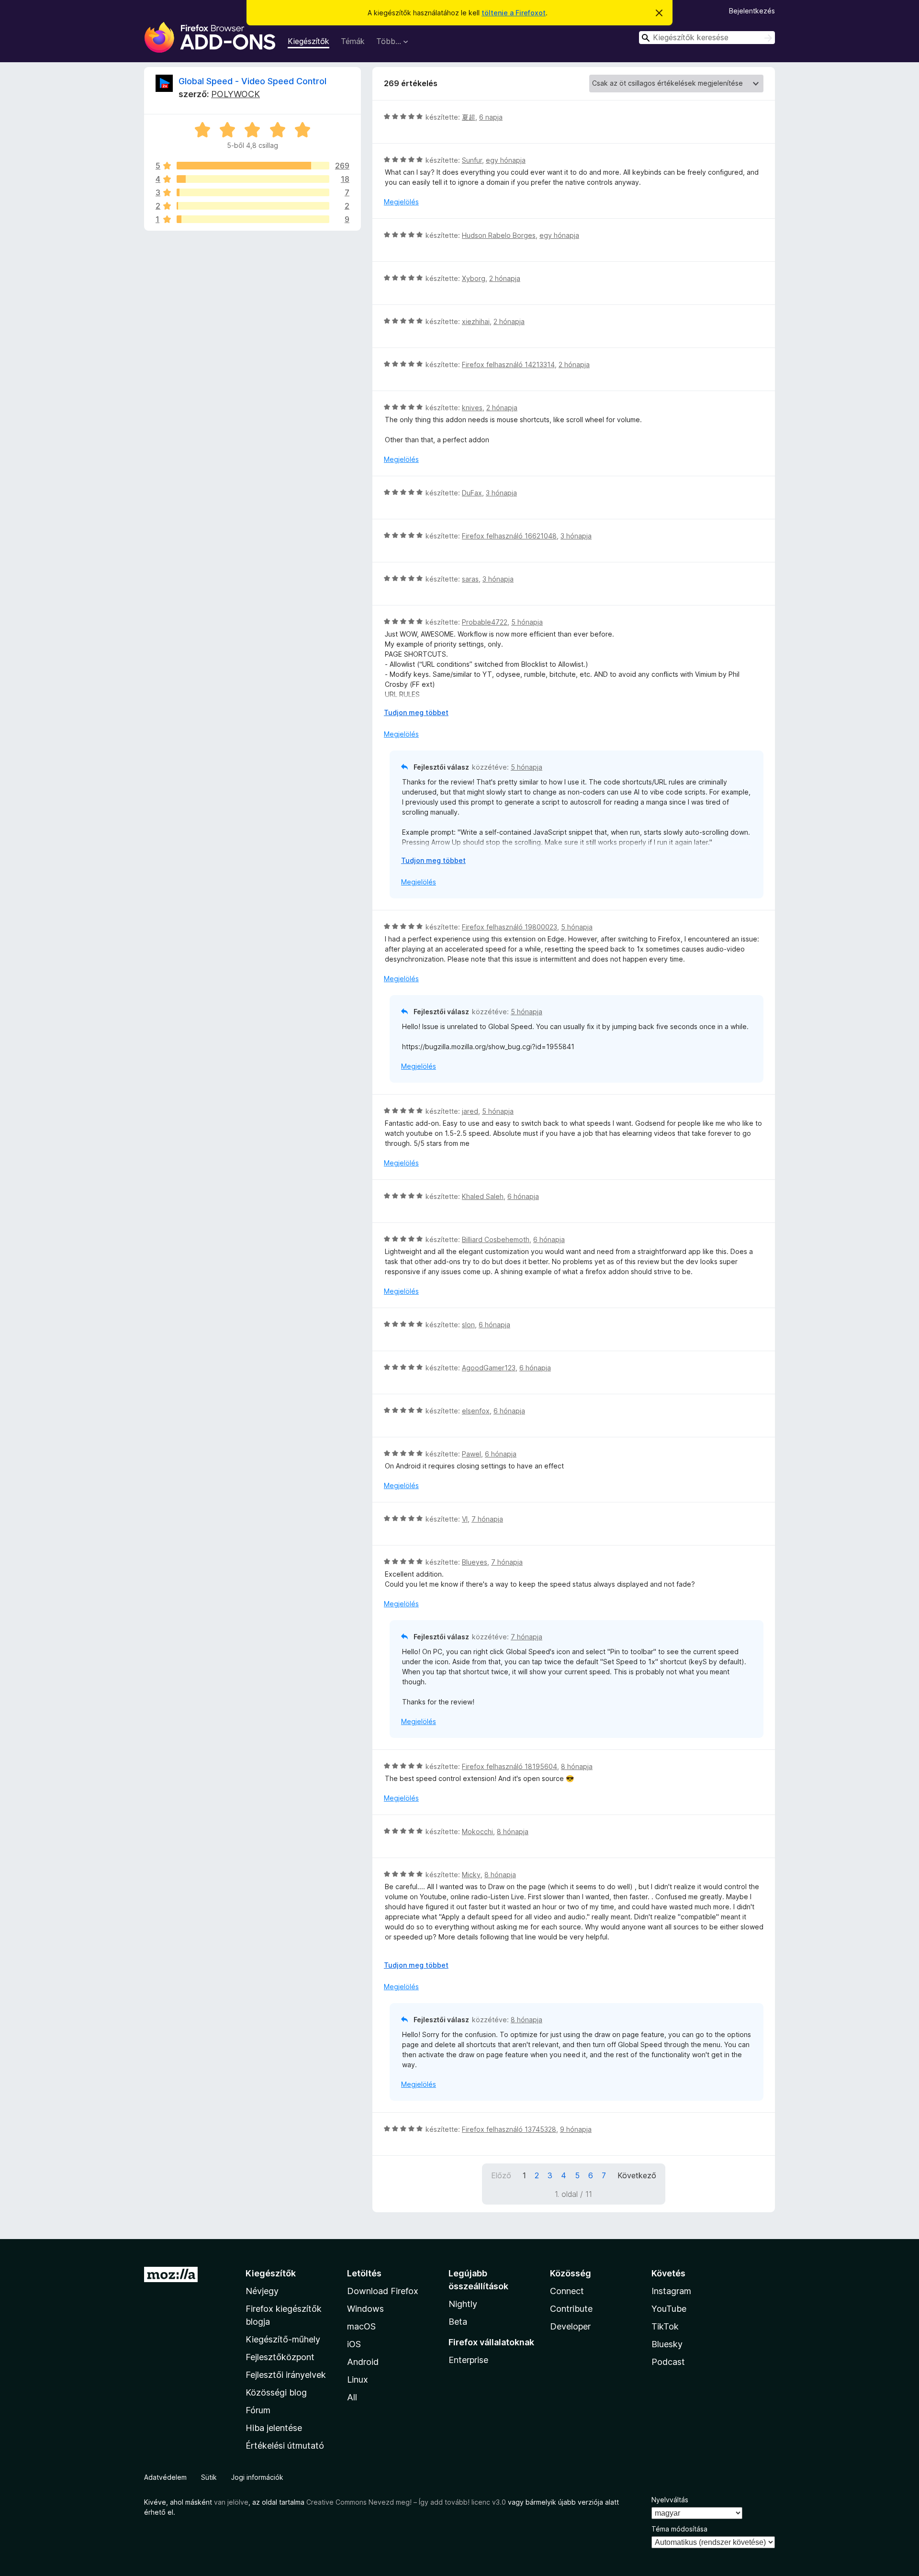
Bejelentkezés (752, 11)
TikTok (665, 2326)
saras (470, 579)
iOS (354, 2344)
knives (472, 408)
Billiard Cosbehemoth (496, 1239)
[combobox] (707, 38)
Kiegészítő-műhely (283, 2339)
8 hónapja (577, 1766)
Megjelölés (401, 202)
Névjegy (262, 2291)
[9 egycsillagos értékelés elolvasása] (253, 219)
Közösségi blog (276, 2392)
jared (470, 1111)
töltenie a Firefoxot (514, 13)
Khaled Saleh (483, 1196)
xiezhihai (476, 321)
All (352, 2397)
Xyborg (474, 278)
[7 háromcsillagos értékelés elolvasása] (253, 192)
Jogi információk (257, 2477)
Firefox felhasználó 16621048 (509, 536)
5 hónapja (527, 622)
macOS (361, 2326)
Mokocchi (477, 1831)
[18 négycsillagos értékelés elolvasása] (253, 179)
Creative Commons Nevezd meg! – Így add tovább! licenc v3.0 (406, 2502)
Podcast (668, 2362)
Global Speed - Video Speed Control (252, 81)
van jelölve (231, 2502)
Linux (358, 2380)
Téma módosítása (679, 2529)
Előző (501, 2175)
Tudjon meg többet (416, 712)
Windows (365, 2309)
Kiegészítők (308, 41)
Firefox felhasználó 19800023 (510, 927)
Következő (637, 2175)
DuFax (472, 493)
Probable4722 (485, 622)
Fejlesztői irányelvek (286, 2375)
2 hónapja (505, 278)
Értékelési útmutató (285, 2446)
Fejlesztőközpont (280, 2357)
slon (468, 1325)
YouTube (669, 2309)
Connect (567, 2291)
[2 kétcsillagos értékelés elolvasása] (253, 206)
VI (465, 1519)
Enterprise (468, 2360)
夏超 (469, 117)
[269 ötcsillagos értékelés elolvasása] (253, 166)
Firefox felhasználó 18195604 (510, 1766)
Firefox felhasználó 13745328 (509, 2129)
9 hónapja (576, 2129)
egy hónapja (506, 160)
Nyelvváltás (670, 2500)
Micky (471, 1875)
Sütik (209, 2477)
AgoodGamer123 (489, 1368)
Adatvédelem (165, 2477)
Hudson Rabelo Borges (499, 235)
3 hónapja (501, 493)
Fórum (258, 2410)
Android (363, 2362)
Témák (353, 41)
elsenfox (476, 1411)
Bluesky (667, 2344)
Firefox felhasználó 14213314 (508, 364)
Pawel (471, 1454)
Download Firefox (383, 2291)
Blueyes (475, 1562)
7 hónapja (487, 1519)
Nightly (463, 2304)
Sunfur (472, 160)
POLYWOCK (235, 94)
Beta (458, 2322)
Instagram (671, 2291)
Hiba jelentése (274, 2428)
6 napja (491, 117)
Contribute (571, 2309)
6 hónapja (523, 1196)
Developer (570, 2326)
